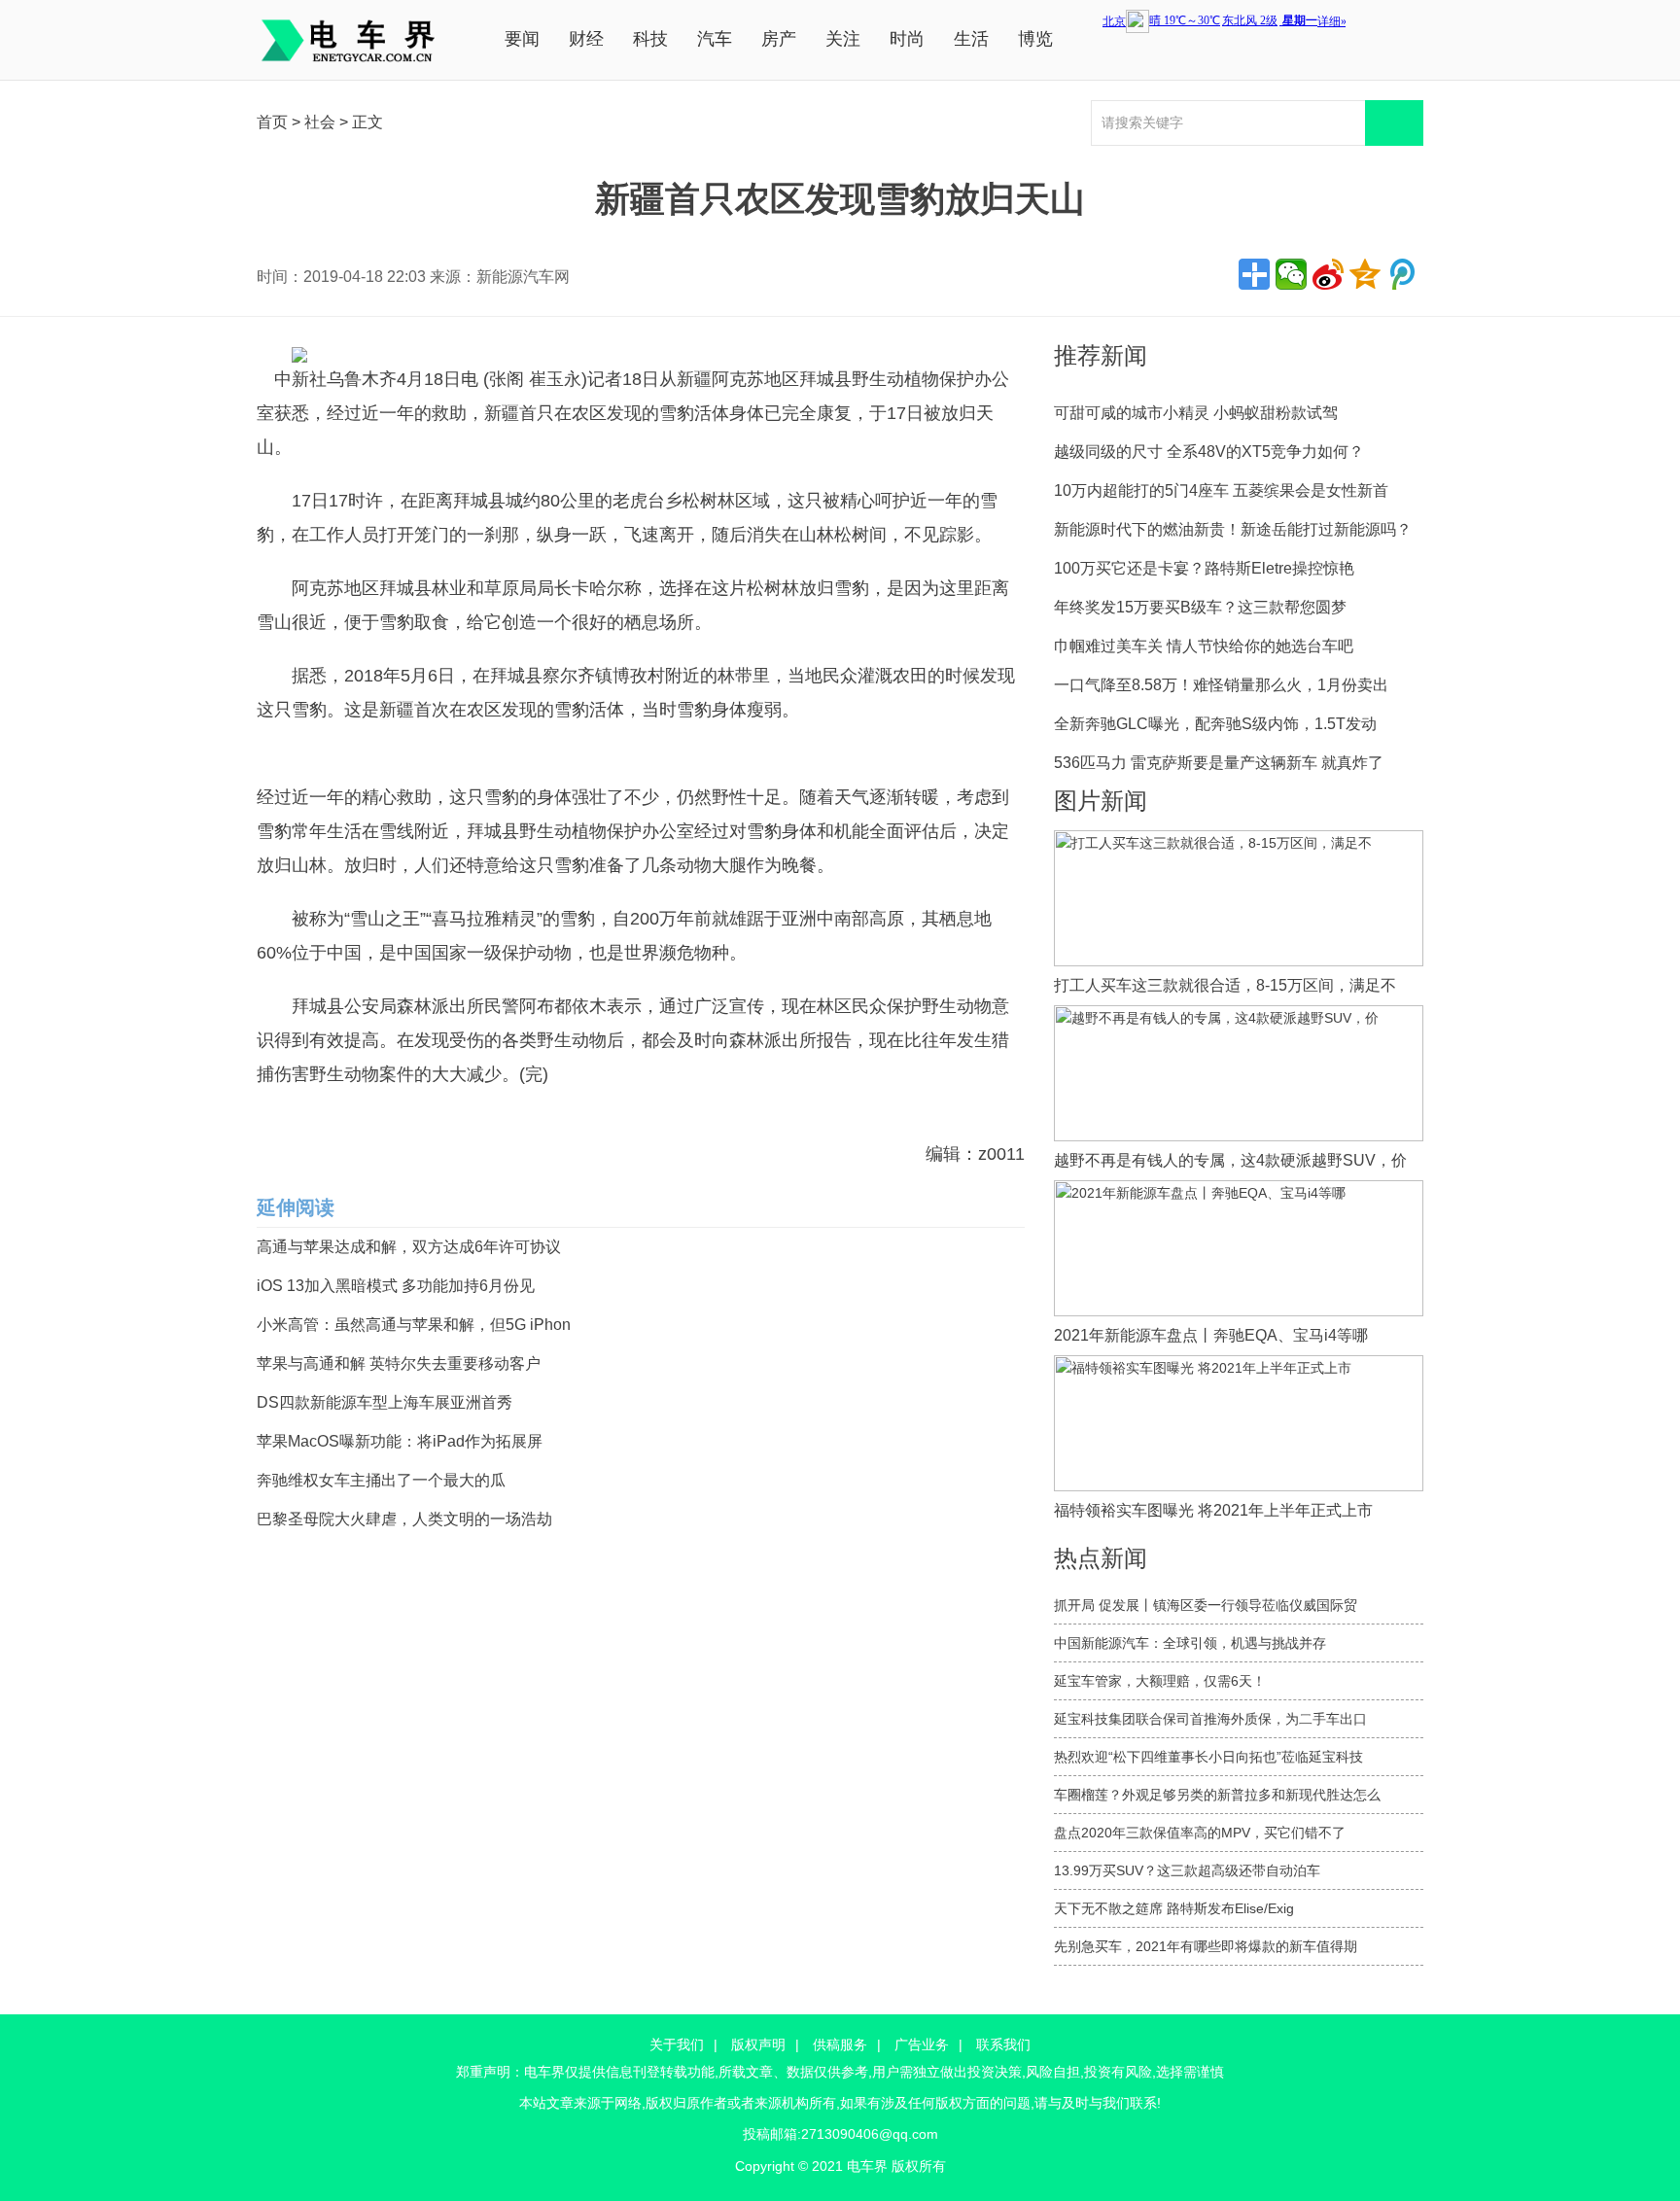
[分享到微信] (1291, 274)
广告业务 (922, 2044)
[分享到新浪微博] (1328, 274)
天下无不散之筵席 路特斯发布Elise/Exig (1174, 1908)
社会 (320, 122)
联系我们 (1003, 2044)
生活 (971, 39)
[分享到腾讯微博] (1402, 274)
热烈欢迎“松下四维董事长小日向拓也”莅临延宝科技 (1208, 1757)
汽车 (715, 39)
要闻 (522, 39)
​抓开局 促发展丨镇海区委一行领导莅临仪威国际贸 (1206, 1605)
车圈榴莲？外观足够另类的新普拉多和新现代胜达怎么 (1217, 1795)
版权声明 (758, 2044)
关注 (843, 39)
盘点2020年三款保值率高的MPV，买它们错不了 (1200, 1833)
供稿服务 (840, 2044)
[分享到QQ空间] (1365, 274)
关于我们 (677, 2044)
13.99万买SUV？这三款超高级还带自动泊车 (1187, 1870)
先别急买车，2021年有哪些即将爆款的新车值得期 (1206, 1946)
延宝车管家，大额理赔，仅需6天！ (1160, 1681)
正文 (367, 122)
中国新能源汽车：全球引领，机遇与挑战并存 (1190, 1643)
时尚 (907, 39)
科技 (650, 39)
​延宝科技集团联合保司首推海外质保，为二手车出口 (1210, 1719)
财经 (586, 39)
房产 (779, 39)
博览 (1035, 39)
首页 (272, 122)
